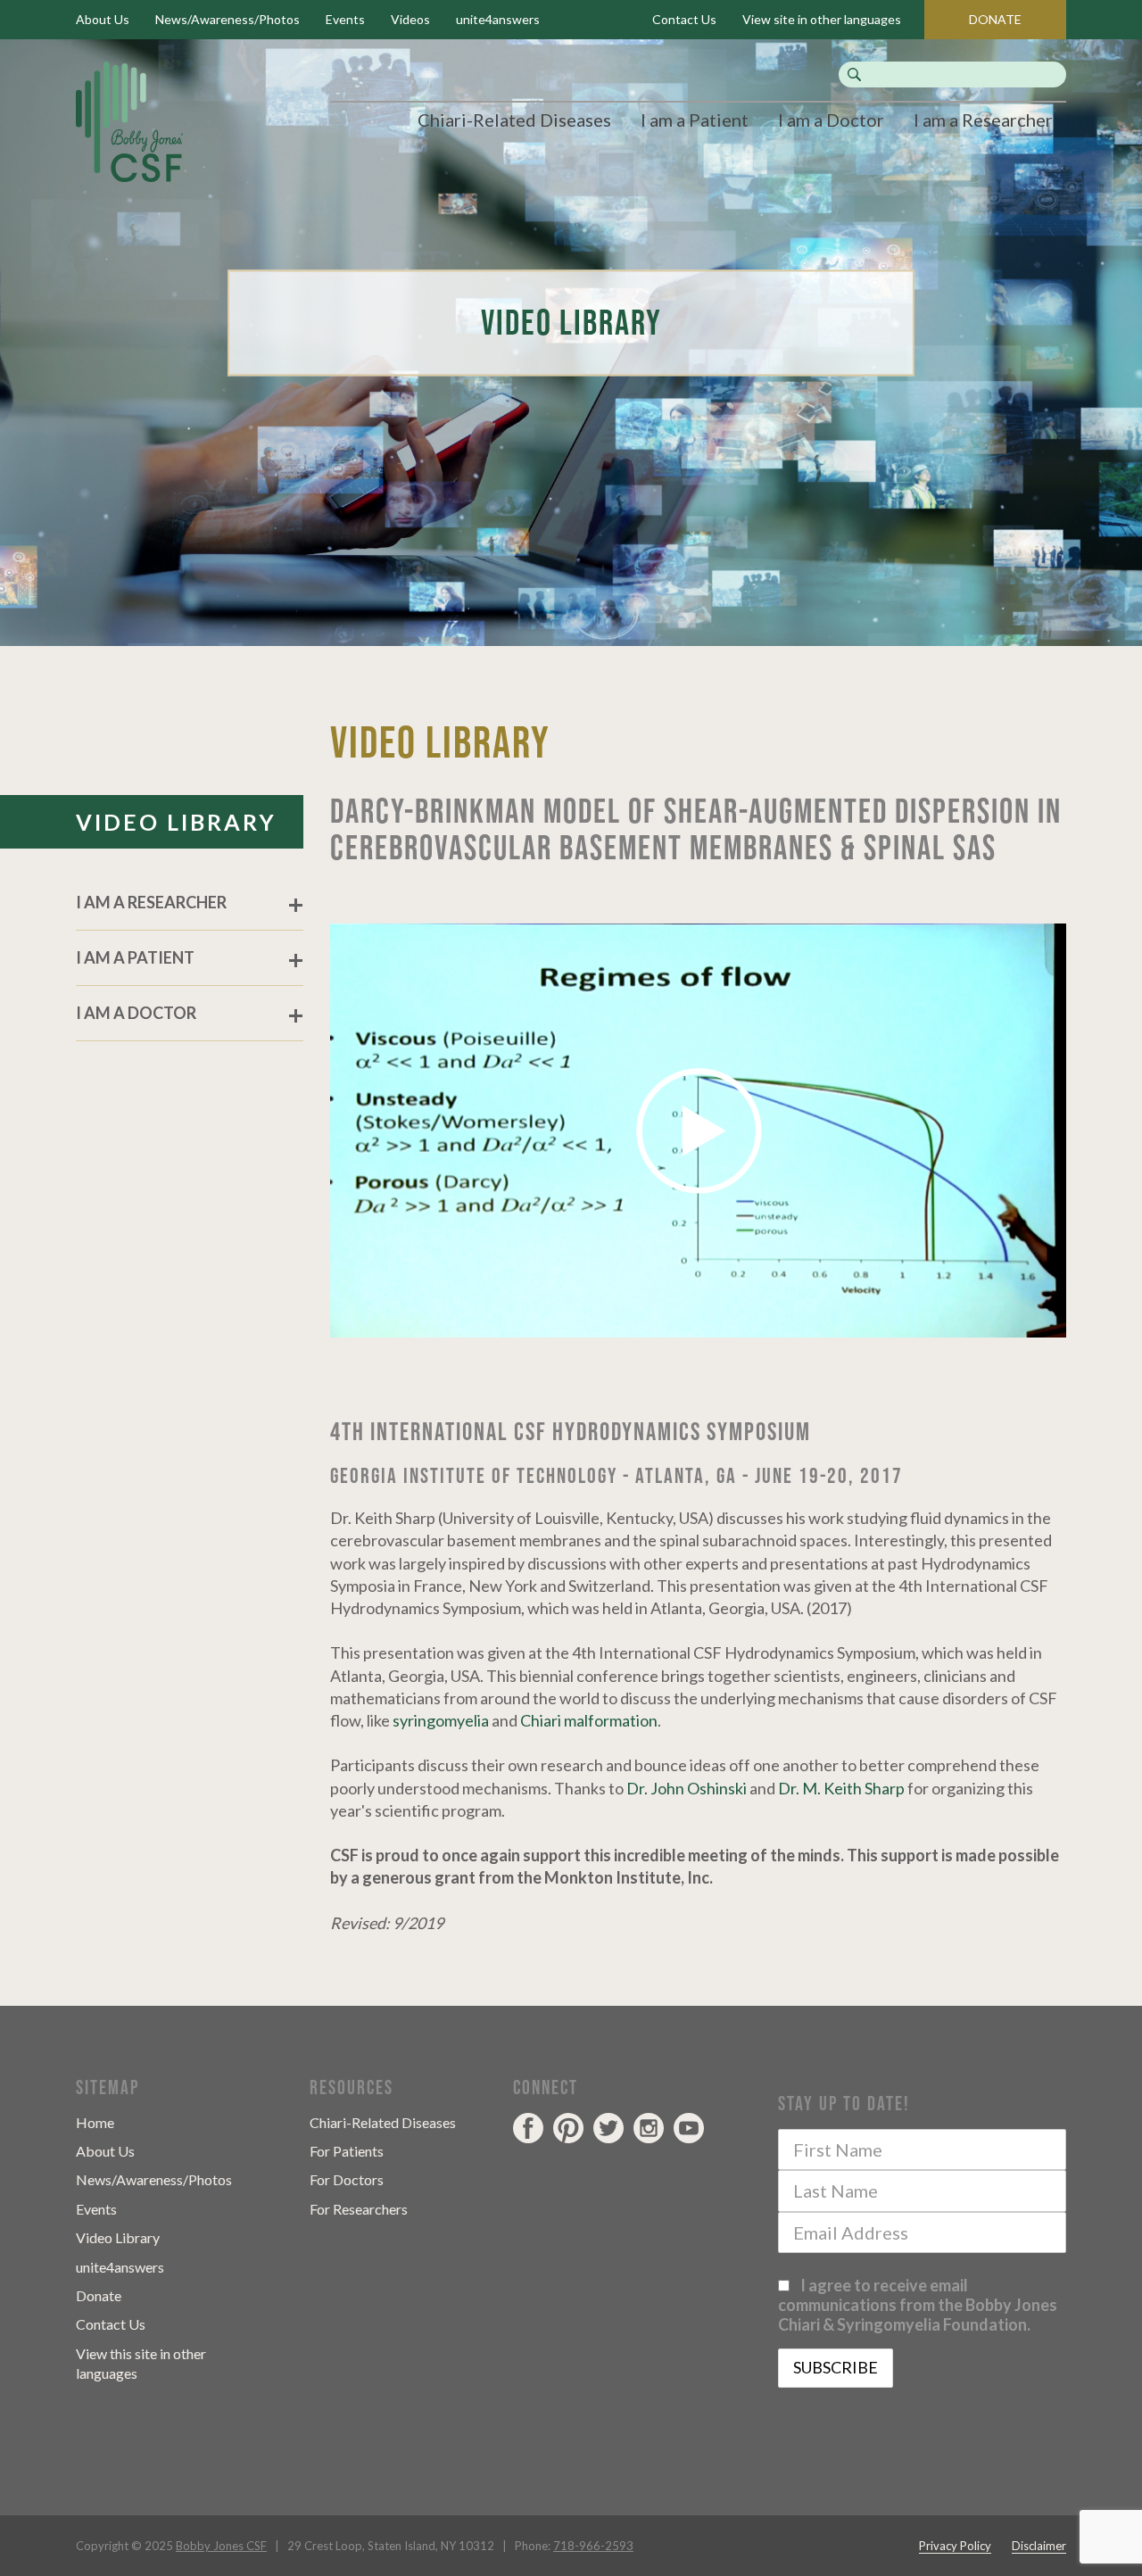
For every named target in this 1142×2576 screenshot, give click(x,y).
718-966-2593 (593, 2546)
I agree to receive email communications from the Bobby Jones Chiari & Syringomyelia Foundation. (918, 2305)
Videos (410, 19)
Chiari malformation (589, 1720)
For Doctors (347, 2179)
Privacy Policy (955, 2546)
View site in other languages (822, 19)
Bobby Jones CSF (221, 2546)
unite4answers (498, 19)
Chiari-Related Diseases (514, 120)
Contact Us (684, 19)
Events (345, 19)
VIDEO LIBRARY (176, 822)
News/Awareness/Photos (228, 19)
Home (95, 2122)
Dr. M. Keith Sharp (841, 1788)
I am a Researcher (983, 120)
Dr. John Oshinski (687, 1788)
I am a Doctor (831, 120)
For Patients (347, 2151)
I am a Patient (695, 120)
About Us (103, 19)
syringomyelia (441, 1720)
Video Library (118, 2237)
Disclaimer (1039, 2546)
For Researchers (359, 2209)
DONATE (995, 19)
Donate (99, 2295)
